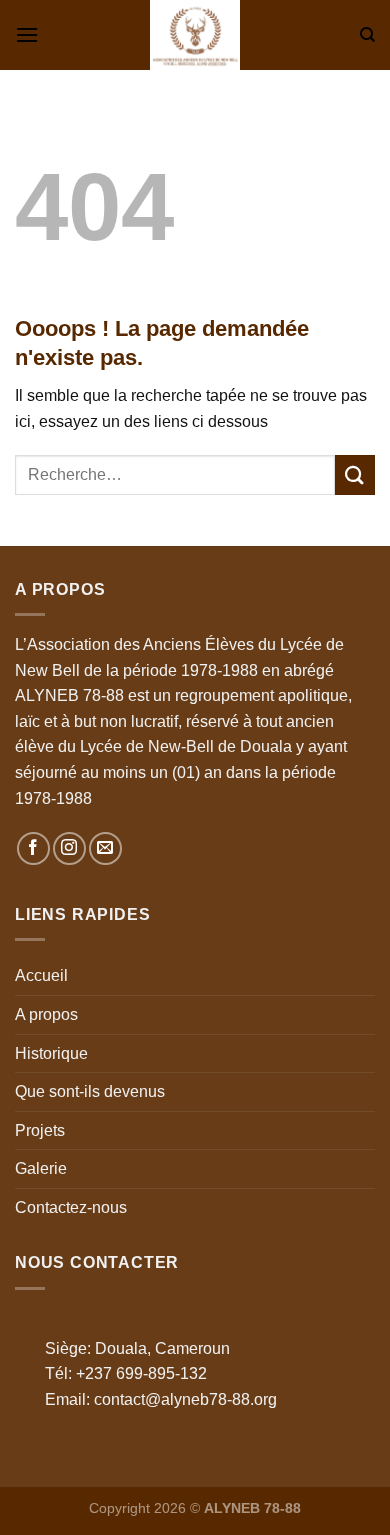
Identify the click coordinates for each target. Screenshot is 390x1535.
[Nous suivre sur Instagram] (69, 848)
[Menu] (27, 34)
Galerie (41, 1168)
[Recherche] (367, 35)
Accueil (41, 975)
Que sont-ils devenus (90, 1091)
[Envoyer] (355, 474)
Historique (51, 1053)
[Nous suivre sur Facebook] (33, 848)
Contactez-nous (71, 1207)
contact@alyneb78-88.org (185, 1399)
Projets (40, 1130)
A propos (46, 1014)
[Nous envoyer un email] (105, 848)
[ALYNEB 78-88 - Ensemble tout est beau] (195, 35)
